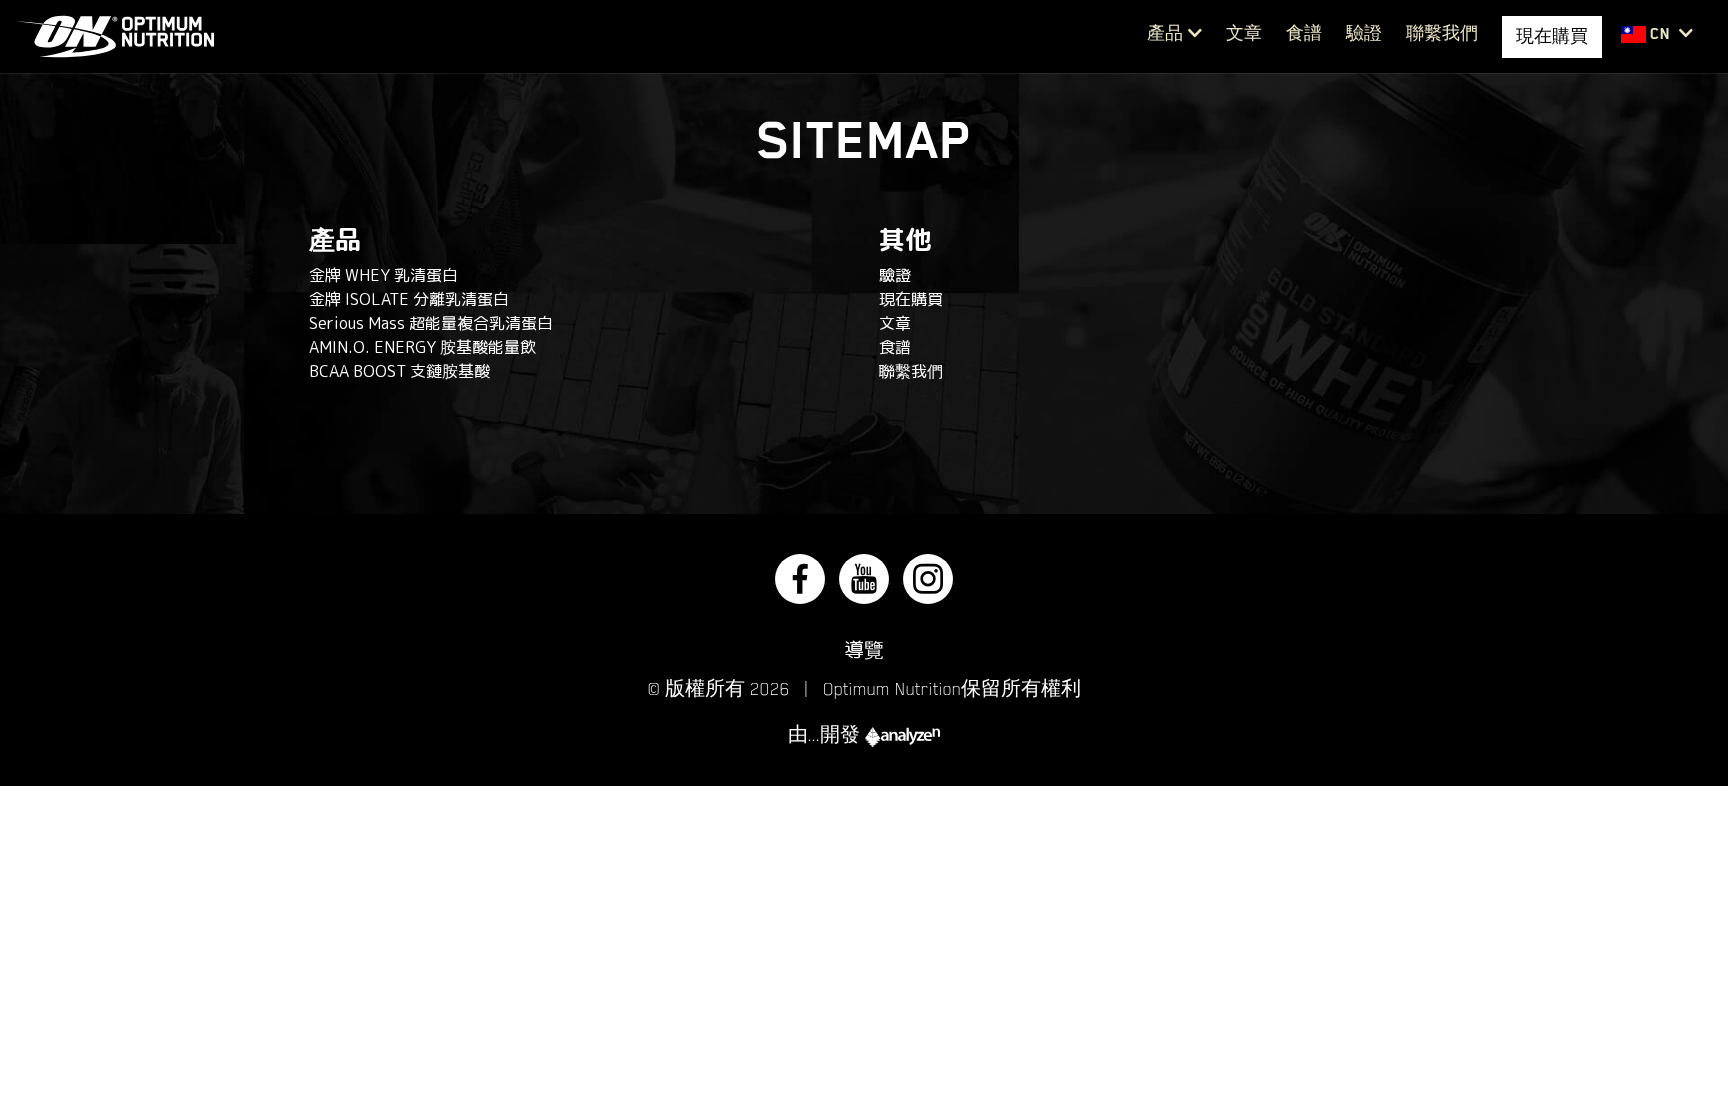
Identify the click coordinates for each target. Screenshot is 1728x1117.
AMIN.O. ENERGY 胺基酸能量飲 (422, 347)
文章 (1244, 34)
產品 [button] (1165, 34)
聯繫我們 (1442, 34)
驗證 (1364, 34)
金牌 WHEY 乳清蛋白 (383, 275)
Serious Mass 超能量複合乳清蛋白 (431, 323)
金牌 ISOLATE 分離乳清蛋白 (409, 299)
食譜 (1304, 34)
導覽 (864, 649)
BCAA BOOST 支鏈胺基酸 (399, 371)
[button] (1657, 34)
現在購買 (911, 299)
